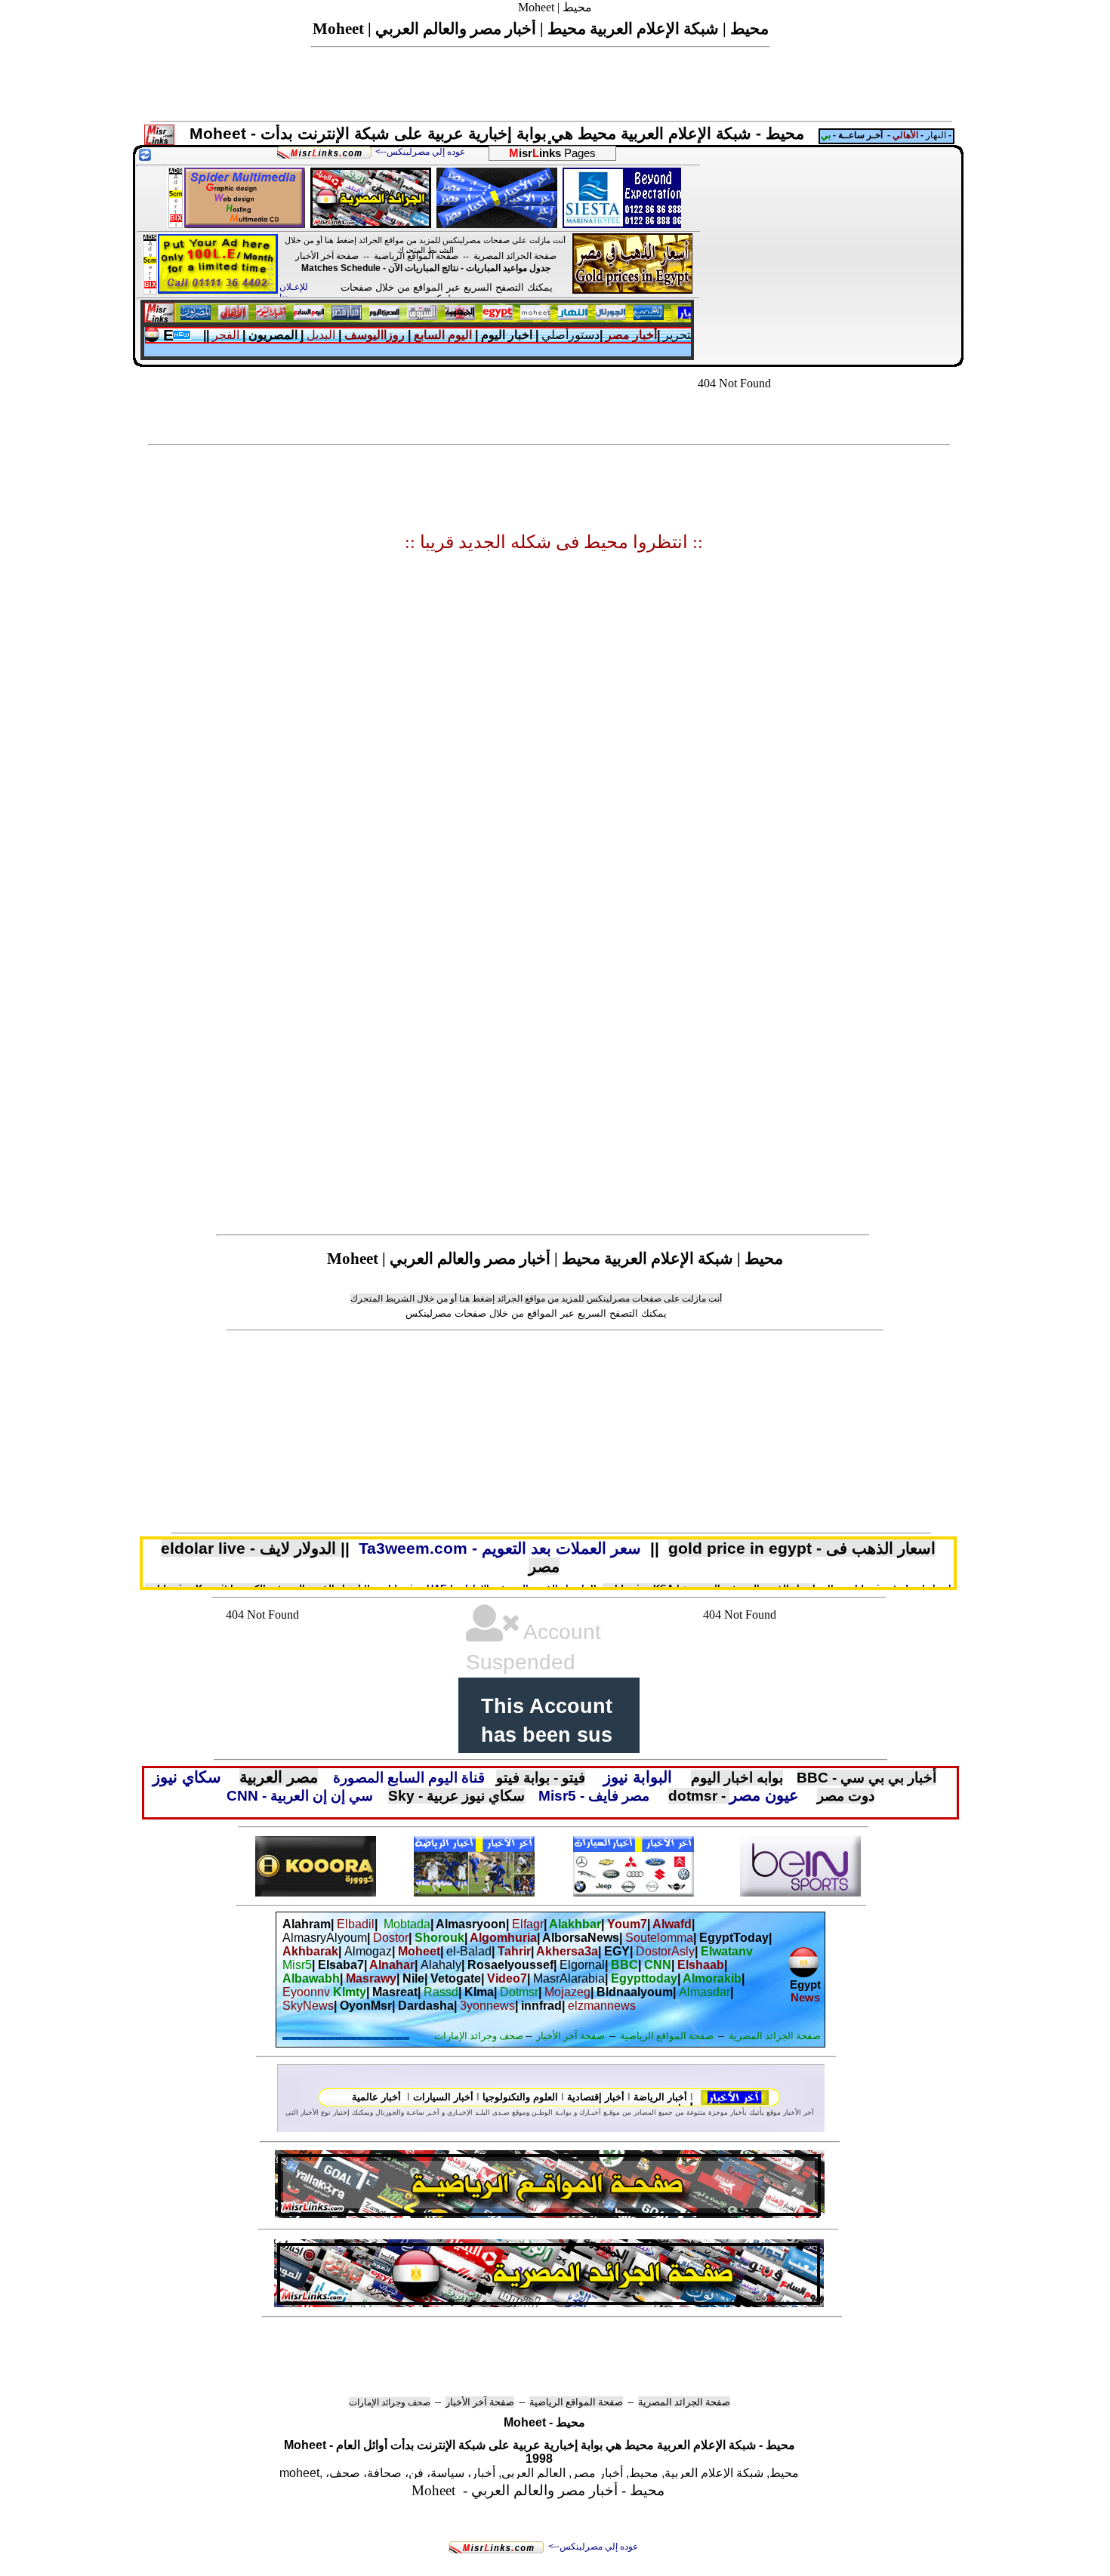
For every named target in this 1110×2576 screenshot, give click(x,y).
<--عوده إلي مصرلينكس (593, 2547)
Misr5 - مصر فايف (596, 1796)
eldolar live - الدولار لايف (251, 1548)
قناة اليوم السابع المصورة (409, 1778)
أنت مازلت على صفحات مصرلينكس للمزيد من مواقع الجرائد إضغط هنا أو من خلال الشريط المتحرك (425, 245)
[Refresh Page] (145, 157)
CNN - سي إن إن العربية (300, 1796)
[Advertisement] (831, 255)
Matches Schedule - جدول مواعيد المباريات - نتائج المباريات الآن (426, 268)
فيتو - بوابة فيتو (541, 1778)
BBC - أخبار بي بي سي (866, 1778)
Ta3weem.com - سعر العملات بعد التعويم (500, 1548)
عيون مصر (764, 1795)
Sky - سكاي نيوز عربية (456, 1796)
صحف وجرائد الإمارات (390, 2402)
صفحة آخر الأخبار (327, 256)
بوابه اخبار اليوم (737, 1778)
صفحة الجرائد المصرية (515, 256)
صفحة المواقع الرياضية (416, 256)
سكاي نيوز (187, 1777)
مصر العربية (279, 1777)
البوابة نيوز (638, 1777)
